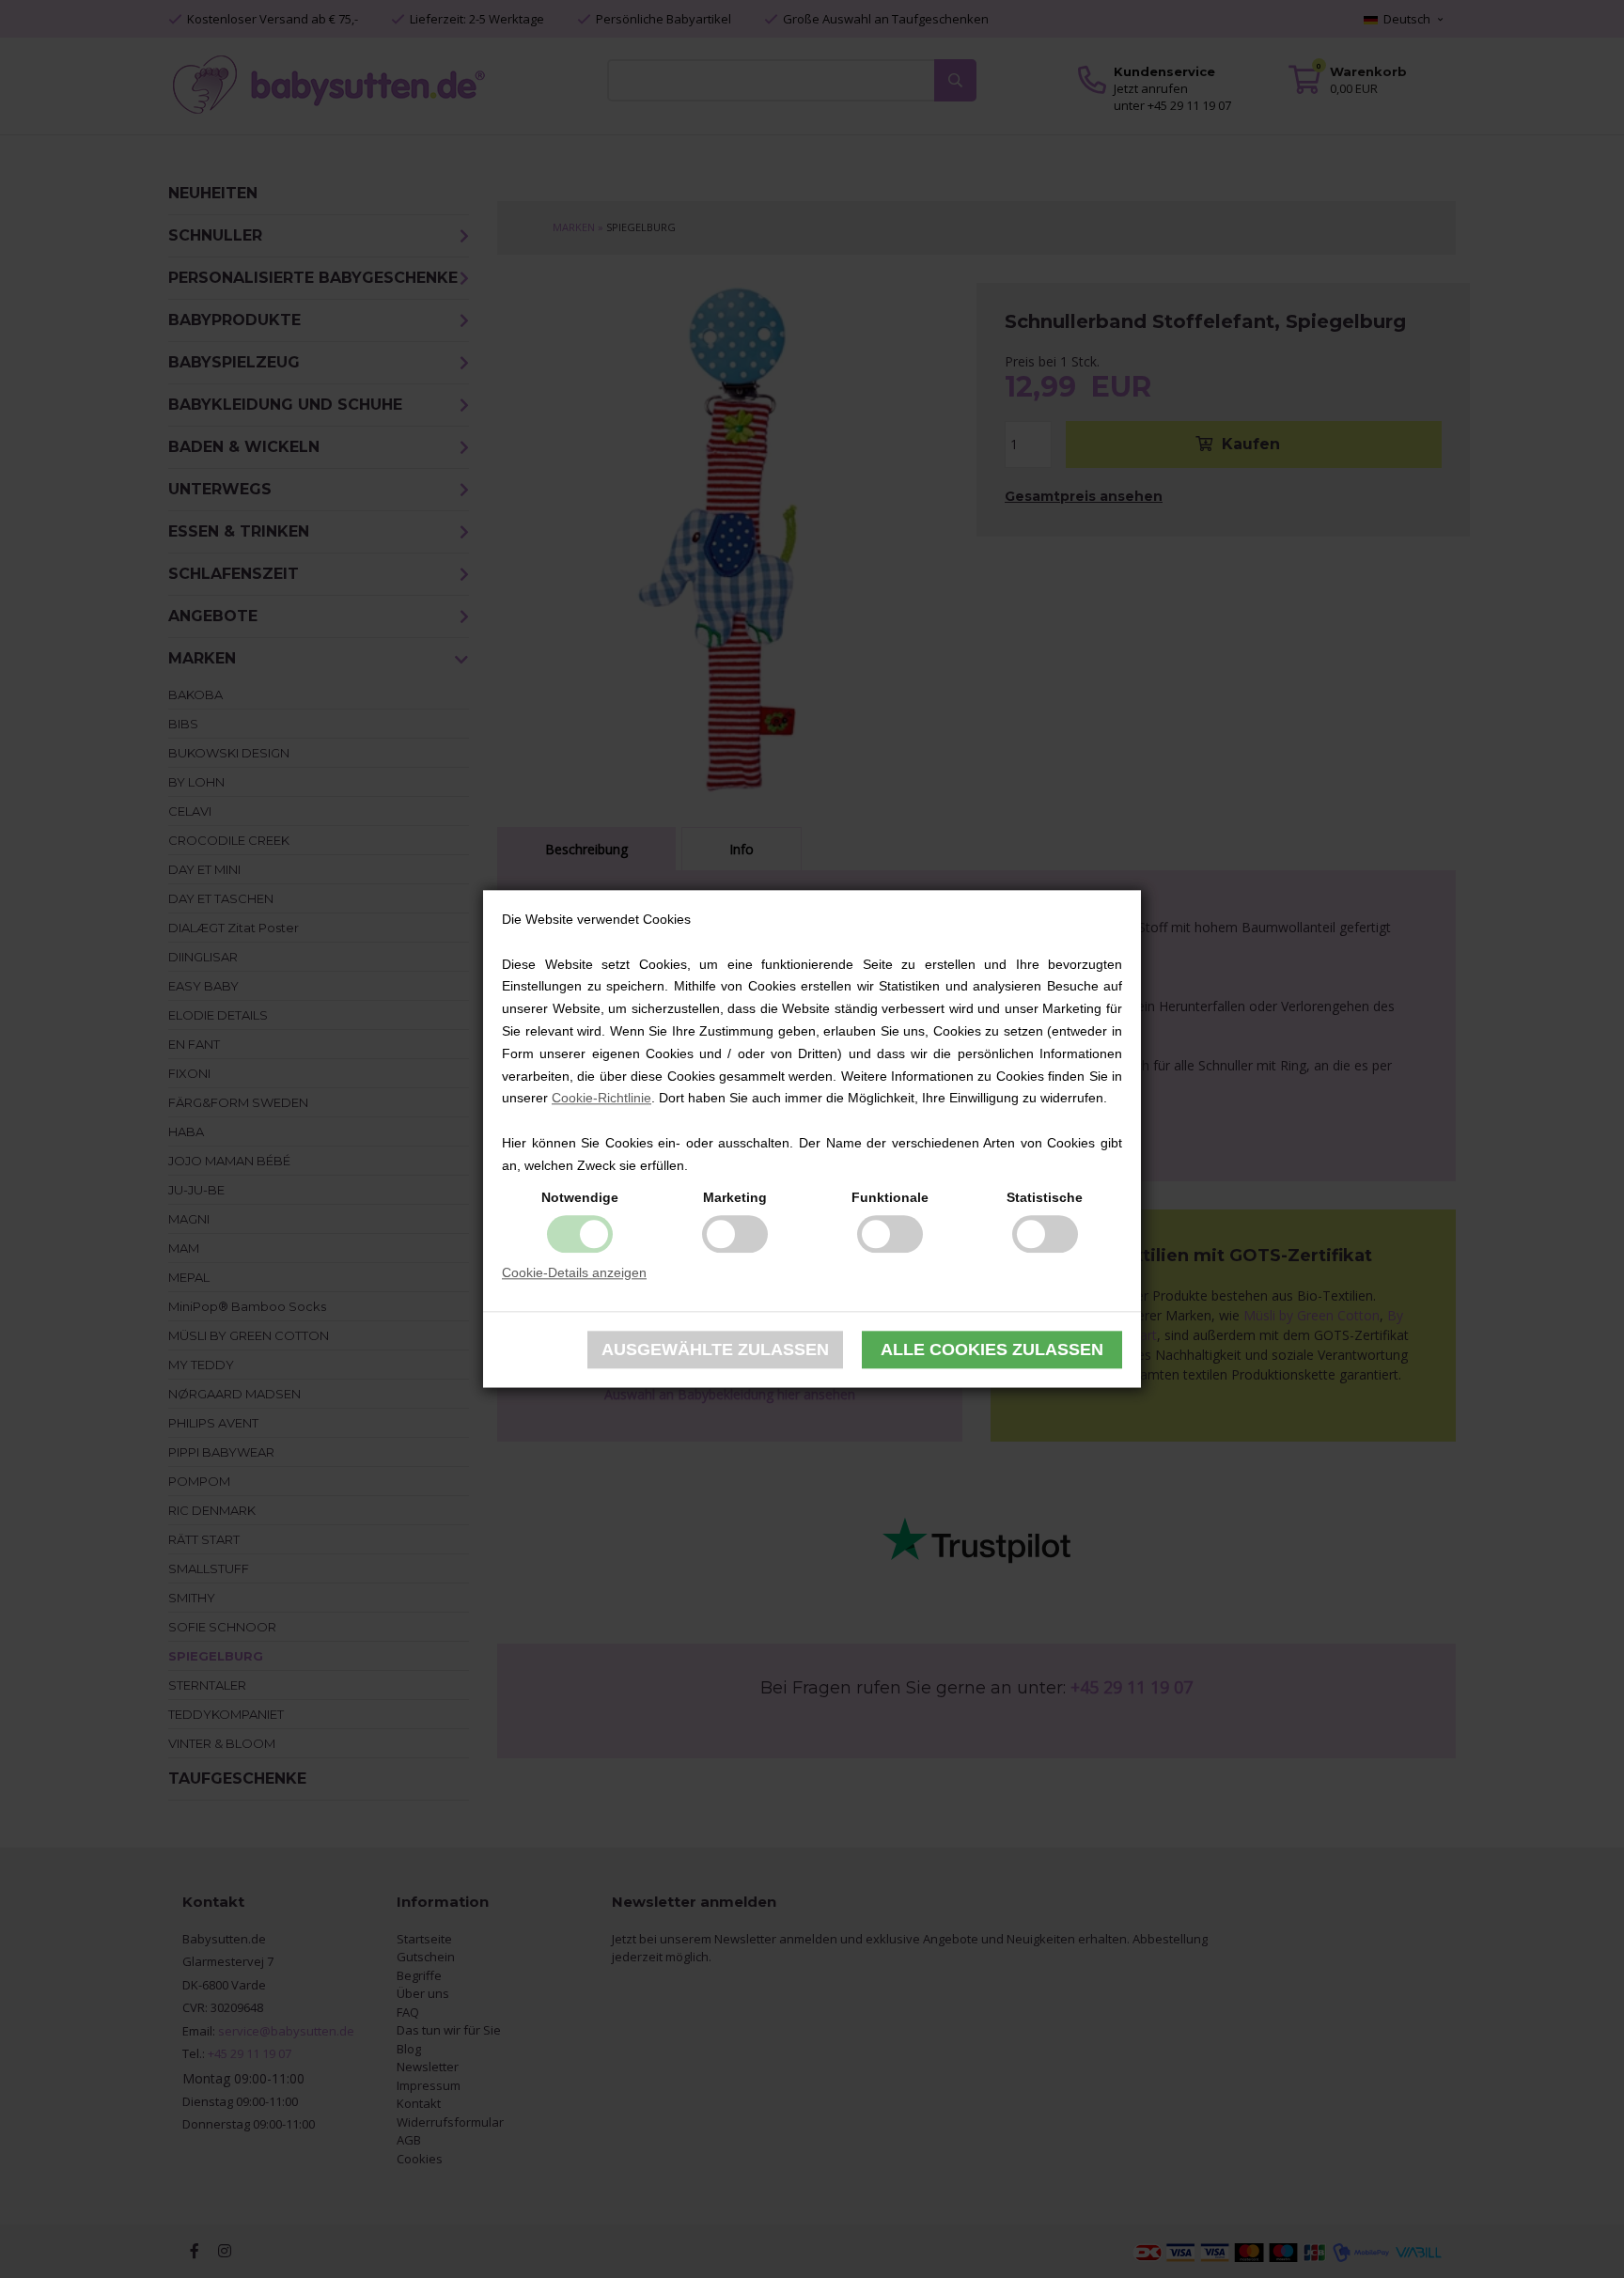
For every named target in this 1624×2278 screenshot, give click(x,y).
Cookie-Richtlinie (601, 1099)
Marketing (735, 1197)
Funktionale (890, 1197)
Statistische (1045, 1197)
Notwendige (580, 1197)
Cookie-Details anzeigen (574, 1272)
